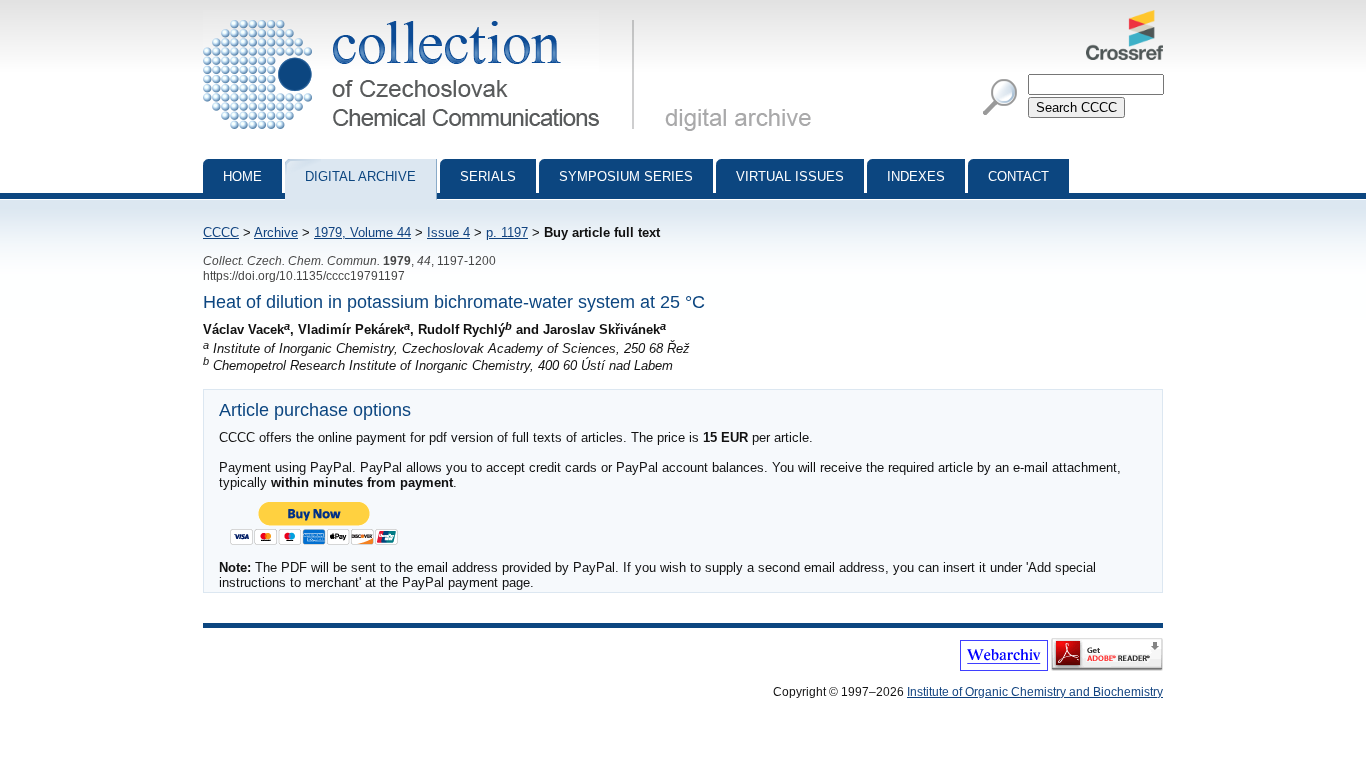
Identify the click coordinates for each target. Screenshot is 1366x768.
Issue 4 (448, 232)
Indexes (916, 176)
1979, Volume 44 (362, 232)
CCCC (221, 232)
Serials (488, 176)
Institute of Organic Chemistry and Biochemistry (1035, 692)
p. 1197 (507, 232)
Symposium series (626, 176)
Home (242, 176)
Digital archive (360, 176)
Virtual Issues (790, 176)
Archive (276, 232)
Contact (1018, 176)
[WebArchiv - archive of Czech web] (1004, 667)
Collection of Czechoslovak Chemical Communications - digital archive (424, 18)
